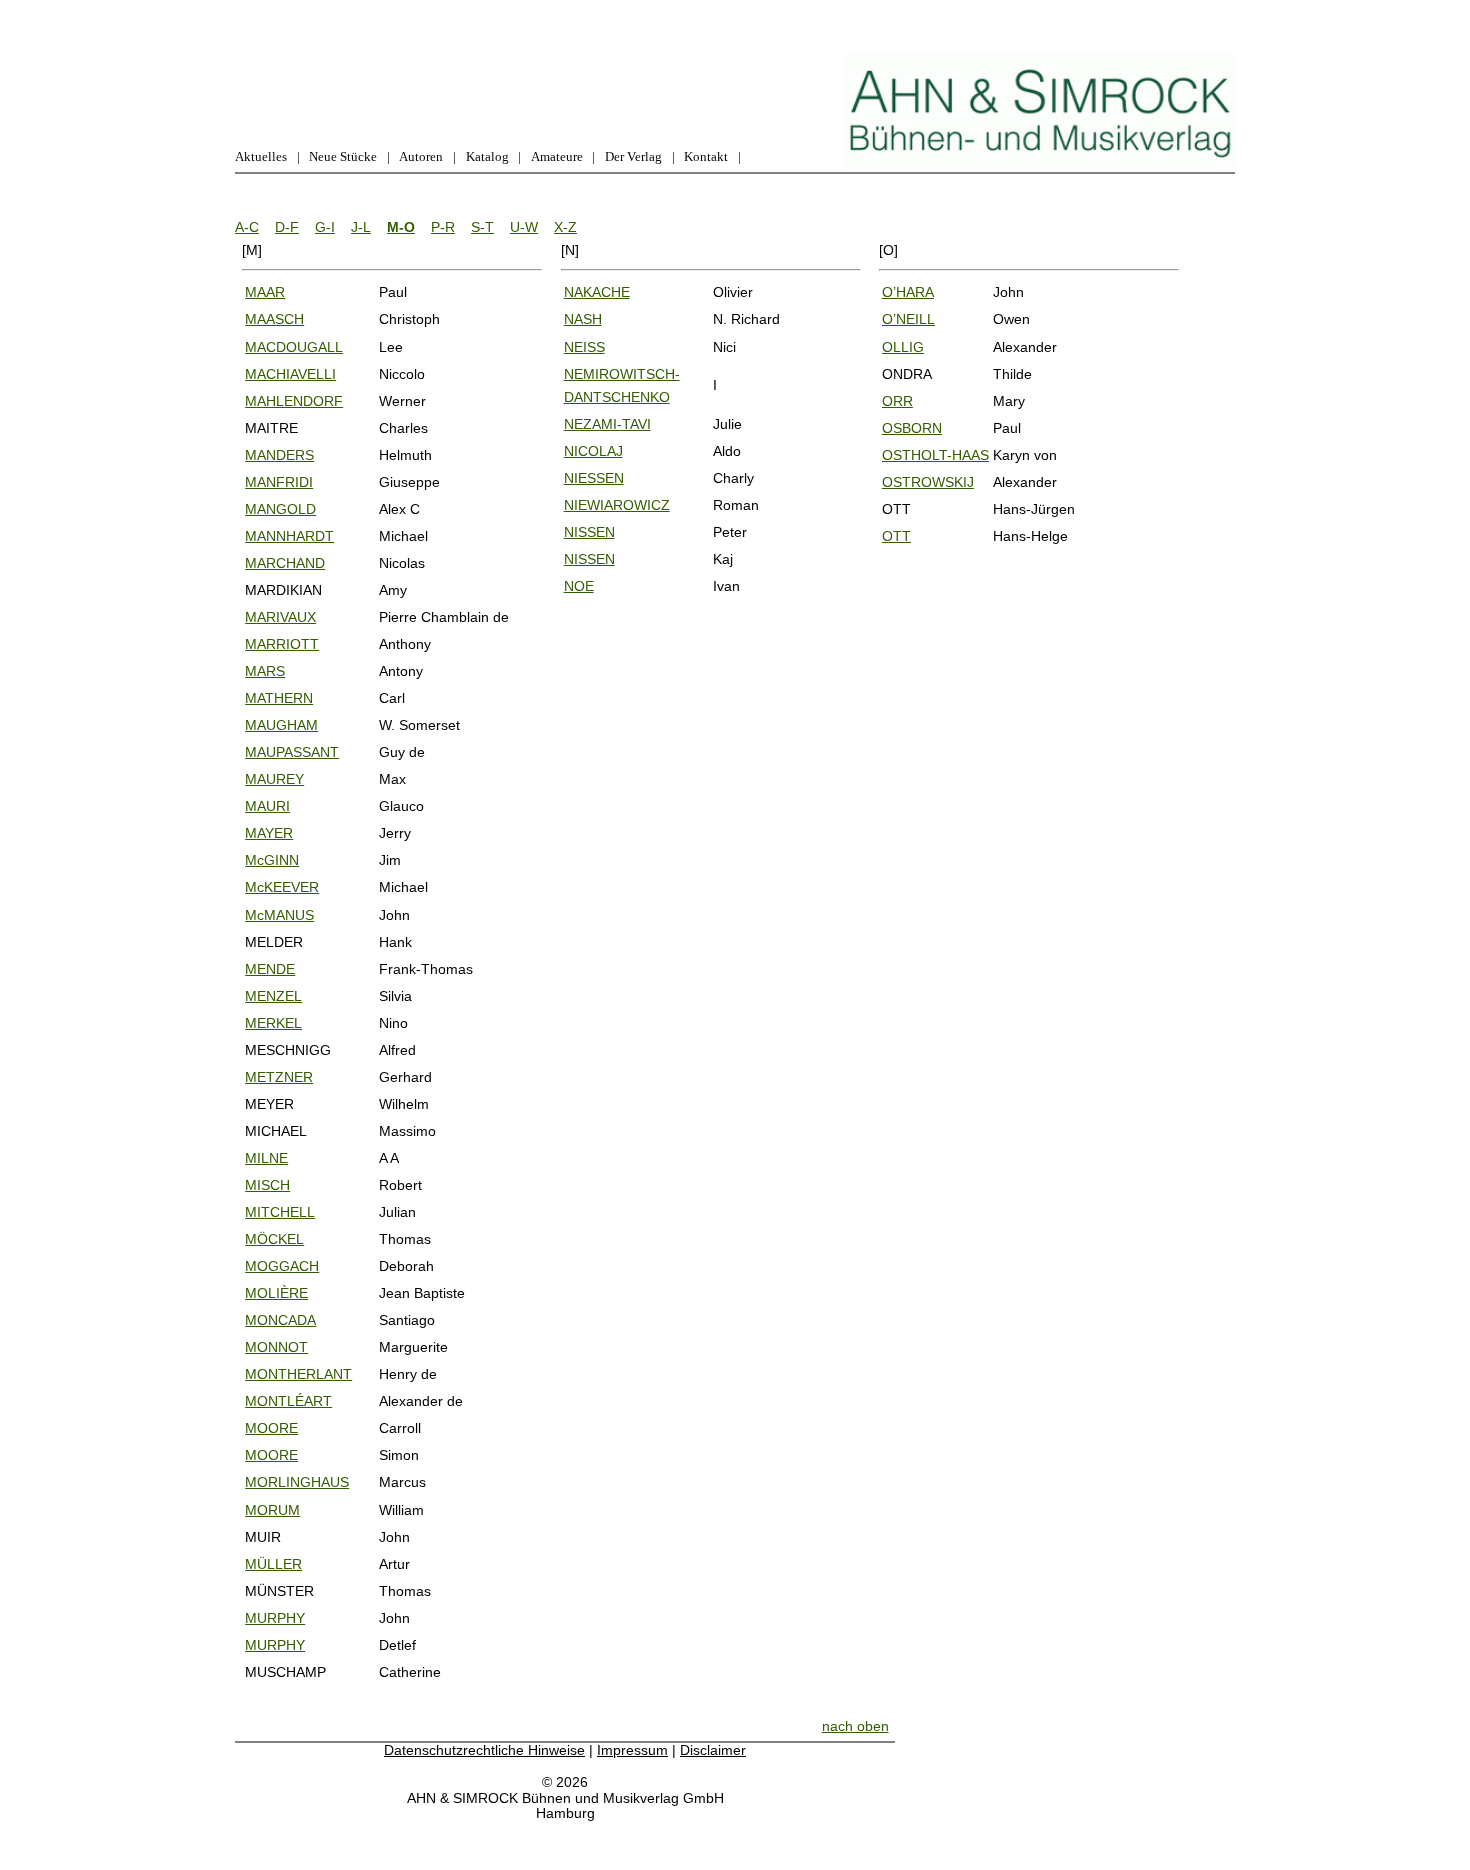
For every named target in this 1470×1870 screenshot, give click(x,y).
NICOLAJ (593, 451)
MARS (265, 671)
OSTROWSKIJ (928, 482)
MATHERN (279, 698)
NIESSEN (594, 478)
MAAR (265, 292)
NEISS (584, 347)
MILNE (266, 1158)
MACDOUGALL (294, 347)
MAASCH (274, 319)
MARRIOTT (282, 644)
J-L (361, 227)
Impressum (632, 1750)
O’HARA (908, 292)
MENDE (270, 969)
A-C (247, 227)
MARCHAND (285, 563)
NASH (583, 319)
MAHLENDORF (294, 401)
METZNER (279, 1077)
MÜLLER (273, 1564)
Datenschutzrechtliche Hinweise (484, 1750)
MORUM (272, 1510)
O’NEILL (908, 319)
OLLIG (903, 347)
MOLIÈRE (276, 1293)
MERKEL (273, 1023)
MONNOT (276, 1347)
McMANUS (279, 915)
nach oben (855, 1726)
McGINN (272, 860)
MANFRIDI (279, 482)
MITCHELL (280, 1212)
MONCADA (280, 1320)
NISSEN (589, 532)
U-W (524, 227)
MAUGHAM (281, 725)
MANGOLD (280, 509)
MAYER (269, 833)
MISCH (267, 1185)
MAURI (267, 806)
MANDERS (279, 455)
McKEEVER (282, 887)
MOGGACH (282, 1266)
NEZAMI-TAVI (607, 424)
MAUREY (274, 779)
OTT (896, 536)
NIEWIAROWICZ (617, 505)
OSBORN (912, 428)
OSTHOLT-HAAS (935, 455)
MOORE (271, 1428)
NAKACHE (597, 292)
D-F (287, 227)
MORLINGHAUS (297, 1482)
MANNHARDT (289, 536)
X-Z (565, 227)
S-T (482, 227)
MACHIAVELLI (290, 374)
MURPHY (275, 1618)
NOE (579, 586)
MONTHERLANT (298, 1374)
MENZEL (273, 996)
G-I (325, 227)
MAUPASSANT (292, 752)
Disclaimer (713, 1750)
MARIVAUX (280, 617)
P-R (443, 227)
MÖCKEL (274, 1239)
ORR (897, 401)
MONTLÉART (288, 1401)
